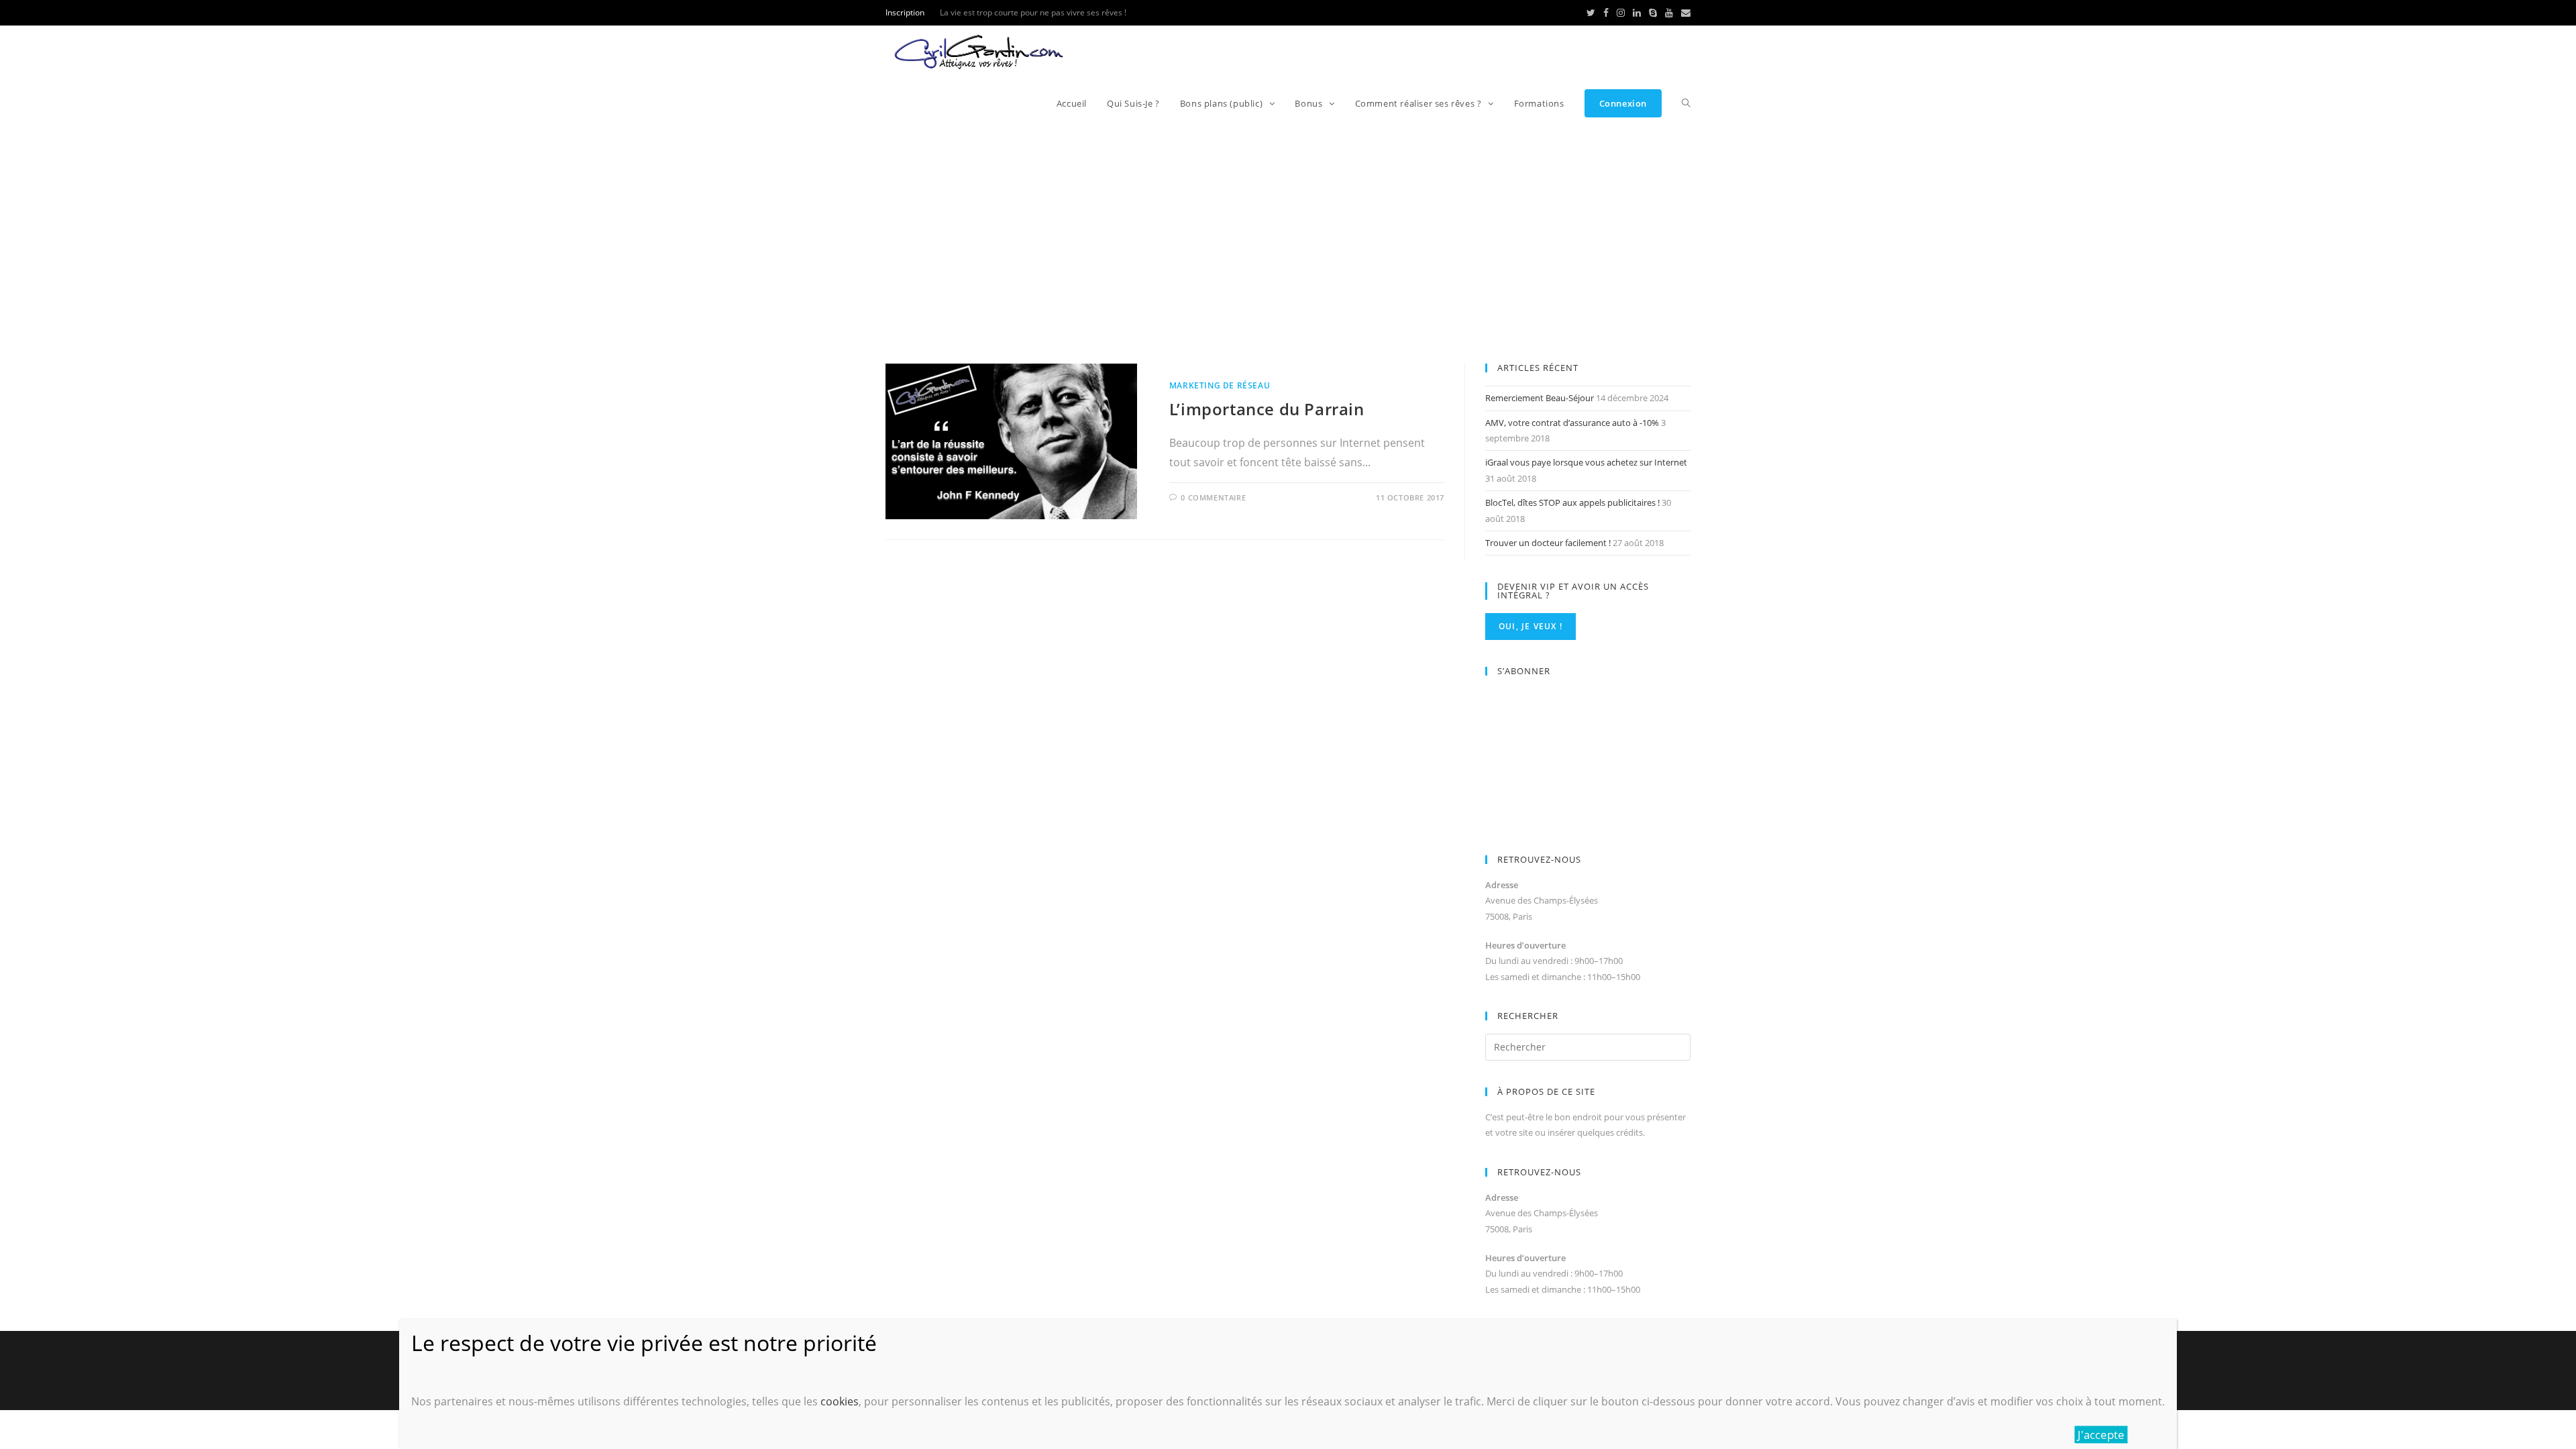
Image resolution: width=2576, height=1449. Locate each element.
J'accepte (2101, 1435)
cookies (840, 1401)
